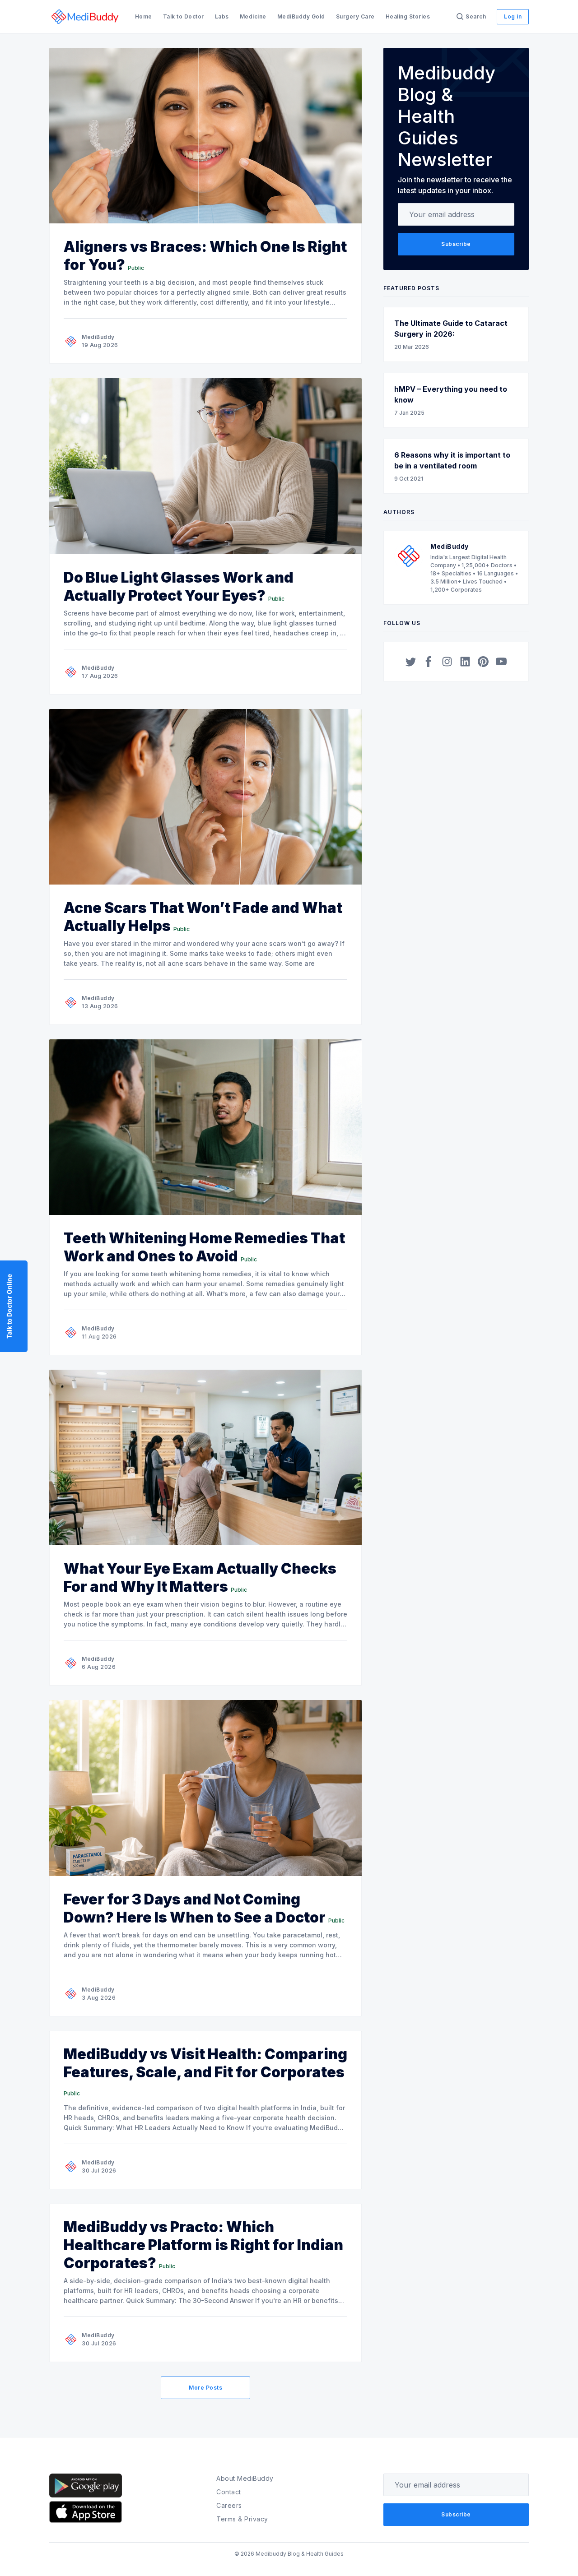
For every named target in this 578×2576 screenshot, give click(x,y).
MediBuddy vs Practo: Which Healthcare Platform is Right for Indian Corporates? (203, 2245)
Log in (513, 16)
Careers (229, 2505)
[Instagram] (447, 662)
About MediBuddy (245, 2478)
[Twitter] (411, 662)
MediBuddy (98, 337)
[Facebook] (429, 662)
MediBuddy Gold (301, 16)
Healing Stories (408, 16)
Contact (229, 2492)
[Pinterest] (483, 662)
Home (144, 16)
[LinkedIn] (465, 662)
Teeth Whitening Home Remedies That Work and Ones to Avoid (204, 1247)
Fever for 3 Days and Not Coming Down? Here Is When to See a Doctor (195, 1908)
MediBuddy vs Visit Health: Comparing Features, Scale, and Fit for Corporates (205, 2063)
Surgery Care (355, 16)
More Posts (205, 2388)
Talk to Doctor (184, 16)
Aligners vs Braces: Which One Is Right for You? (205, 256)
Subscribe (456, 244)
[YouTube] (501, 662)
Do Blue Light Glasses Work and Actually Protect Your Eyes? (179, 586)
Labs (222, 16)
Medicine (253, 16)
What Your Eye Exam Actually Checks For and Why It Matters (200, 1578)
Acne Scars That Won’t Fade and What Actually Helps (203, 917)
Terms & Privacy (242, 2519)
